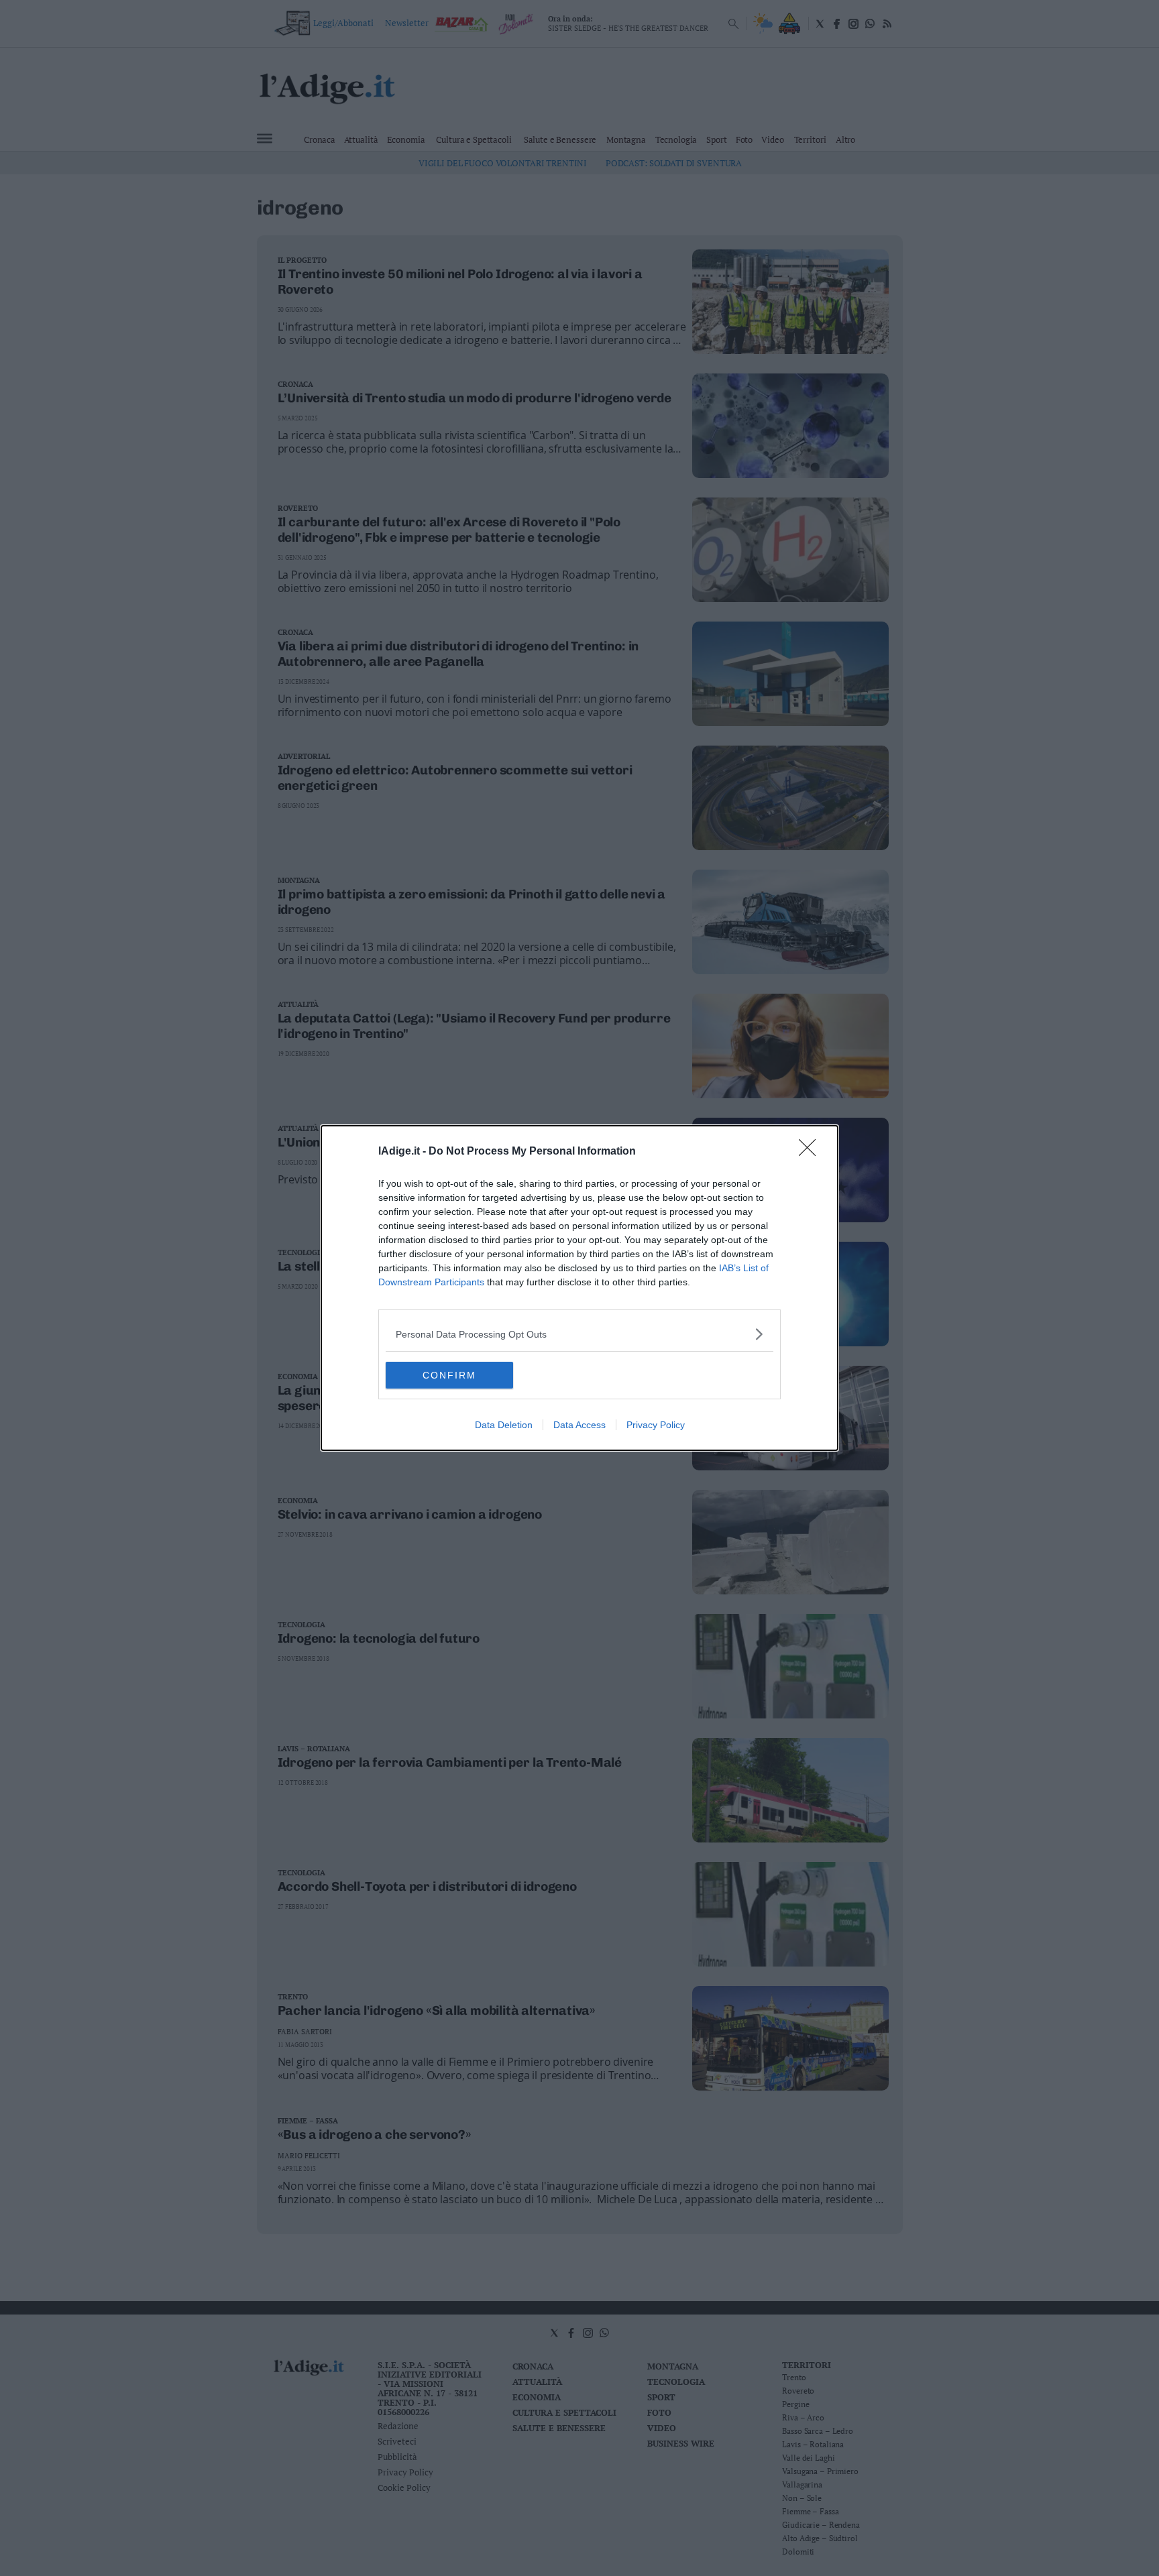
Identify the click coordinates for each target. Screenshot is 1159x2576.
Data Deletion (504, 1425)
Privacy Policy (656, 1425)
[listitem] (579, 1334)
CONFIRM (449, 1375)
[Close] (812, 1152)
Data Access (579, 1425)
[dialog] (579, 1288)
